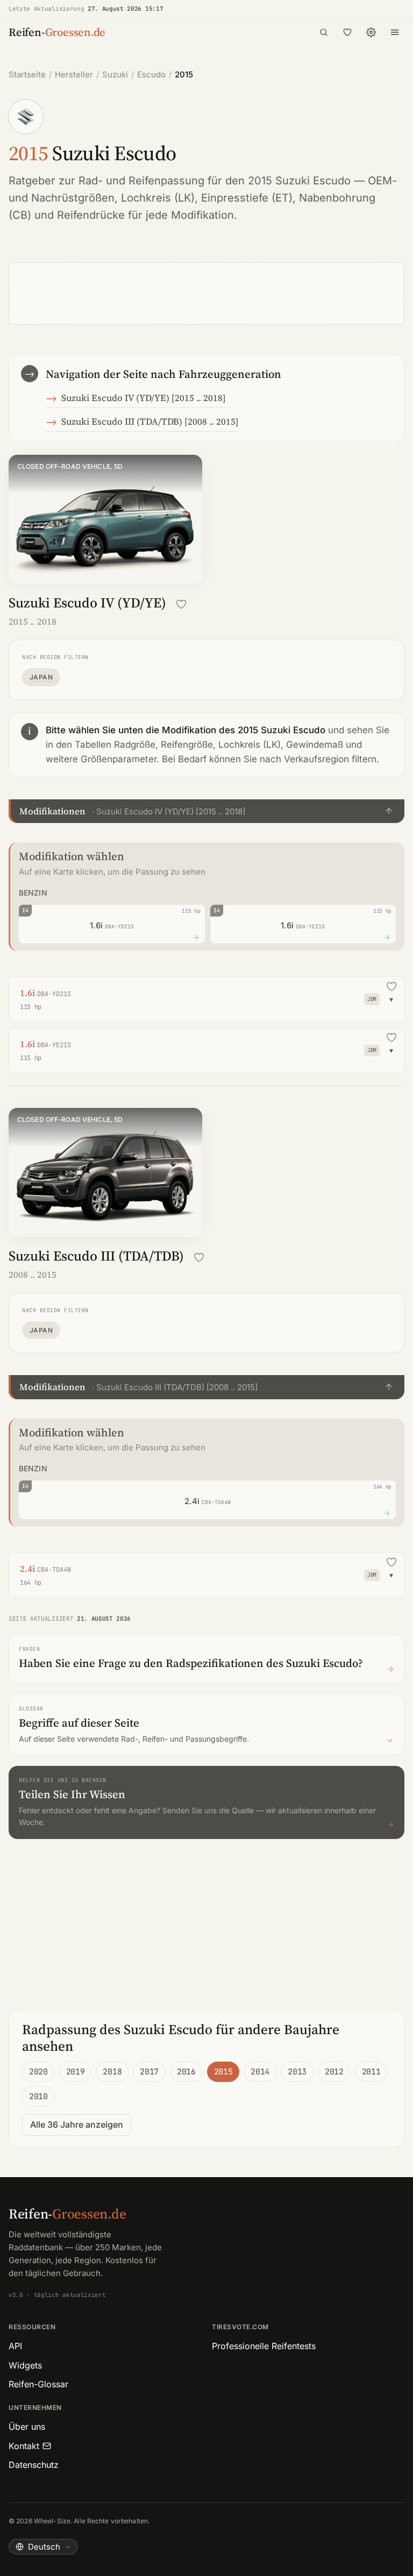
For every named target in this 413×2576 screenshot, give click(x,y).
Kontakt (24, 2446)
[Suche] (324, 32)
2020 (38, 2072)
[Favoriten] (347, 32)
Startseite (27, 74)
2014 (260, 2072)
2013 (297, 2072)
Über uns (27, 2427)
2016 (186, 2072)
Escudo (151, 74)
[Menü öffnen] (395, 32)
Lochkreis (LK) (158, 198)
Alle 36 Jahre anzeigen (77, 2124)
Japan (41, 677)
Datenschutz (34, 2465)
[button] (206, 811)
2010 (38, 2096)
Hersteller (74, 74)
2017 (149, 2072)
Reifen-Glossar (38, 2384)
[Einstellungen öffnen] (371, 32)
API (15, 2346)
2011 (371, 2072)
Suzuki (115, 74)
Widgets (25, 2365)
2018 (112, 2072)
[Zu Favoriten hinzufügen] (181, 604)
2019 (76, 2072)
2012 (334, 2072)
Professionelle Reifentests (264, 2346)
